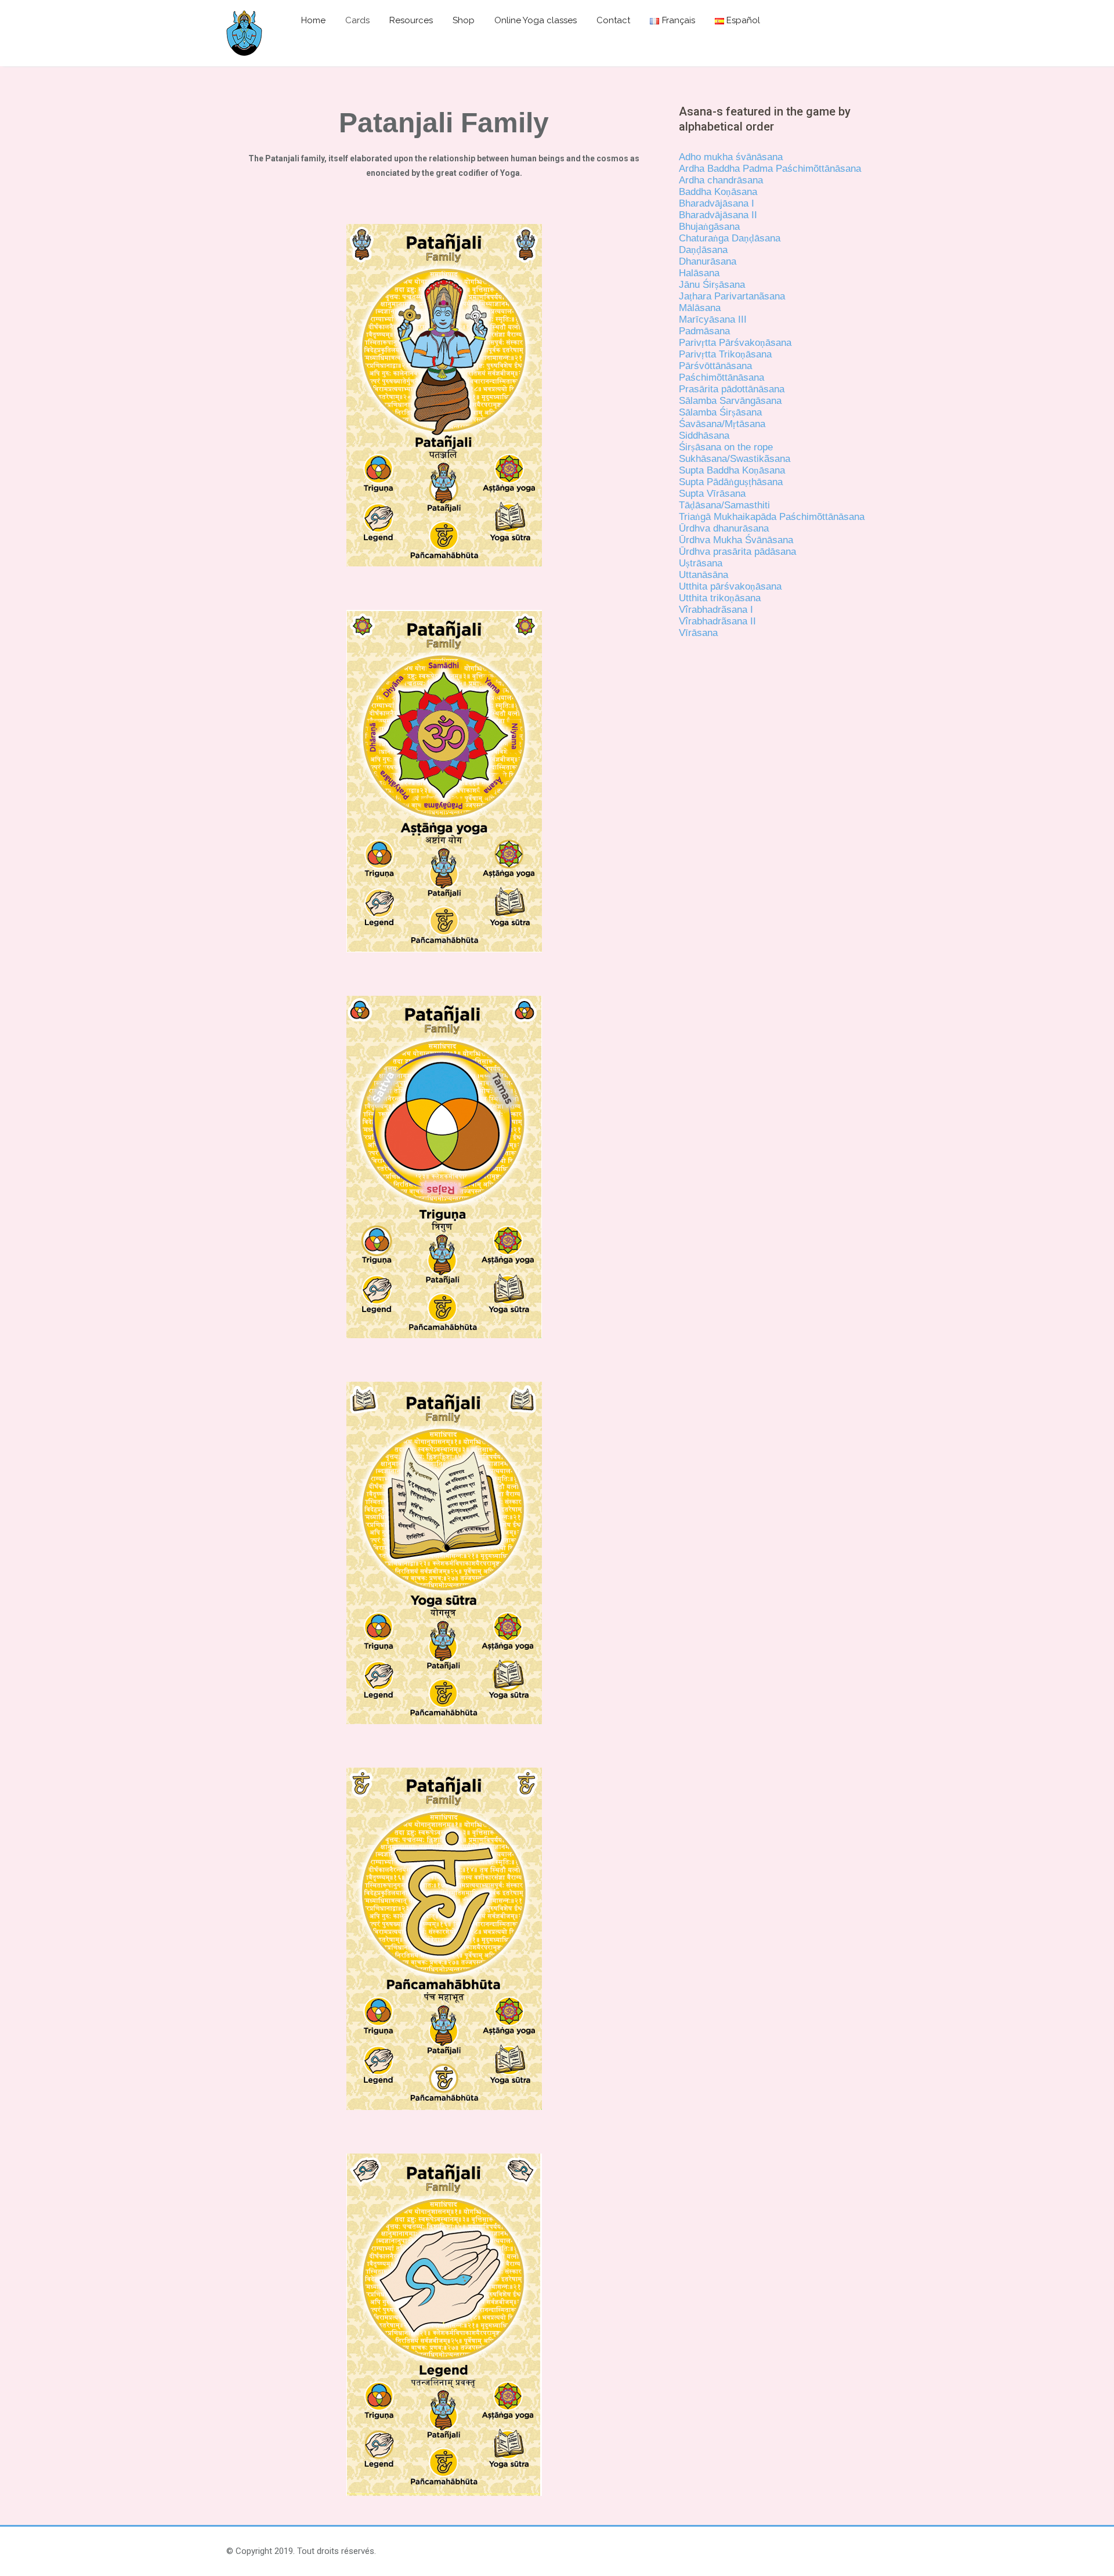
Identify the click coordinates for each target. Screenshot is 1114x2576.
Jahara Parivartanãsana (732, 296)
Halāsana (699, 273)
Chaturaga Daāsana (730, 238)
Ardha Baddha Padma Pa (733, 169)
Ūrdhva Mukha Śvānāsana (736, 540)
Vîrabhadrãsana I (716, 610)
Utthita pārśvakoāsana (730, 586)
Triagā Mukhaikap (720, 517)
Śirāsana (701, 447)
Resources (411, 20)
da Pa (778, 517)
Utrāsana (701, 563)
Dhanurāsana (708, 261)
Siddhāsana (704, 436)
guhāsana (758, 482)
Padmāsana (704, 331)
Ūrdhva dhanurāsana (724, 528)
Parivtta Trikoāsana (725, 354)
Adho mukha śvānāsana (731, 157)
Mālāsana (700, 308)
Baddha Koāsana (718, 192)
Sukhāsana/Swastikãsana (735, 459)
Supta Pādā (704, 482)
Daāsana (703, 250)
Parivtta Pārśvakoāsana (735, 343)
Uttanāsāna (704, 575)
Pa (685, 377)
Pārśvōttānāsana (715, 366)
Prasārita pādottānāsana (732, 389)
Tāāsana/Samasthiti (724, 505)
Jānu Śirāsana (712, 285)
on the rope (748, 447)
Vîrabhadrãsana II (717, 621)
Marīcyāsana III (713, 319)
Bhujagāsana (709, 227)
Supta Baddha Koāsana (732, 470)
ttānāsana (840, 169)
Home (313, 20)
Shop (464, 20)
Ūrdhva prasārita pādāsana (737, 552)
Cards (357, 20)
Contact (613, 20)
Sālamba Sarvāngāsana (730, 401)
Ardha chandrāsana (721, 180)
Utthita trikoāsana (720, 598)
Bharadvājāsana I (717, 203)
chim (803, 169)
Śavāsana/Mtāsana (722, 424)
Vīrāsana (698, 633)
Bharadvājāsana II (718, 215)
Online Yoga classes (536, 20)
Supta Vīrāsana (712, 494)
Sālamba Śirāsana (720, 412)
